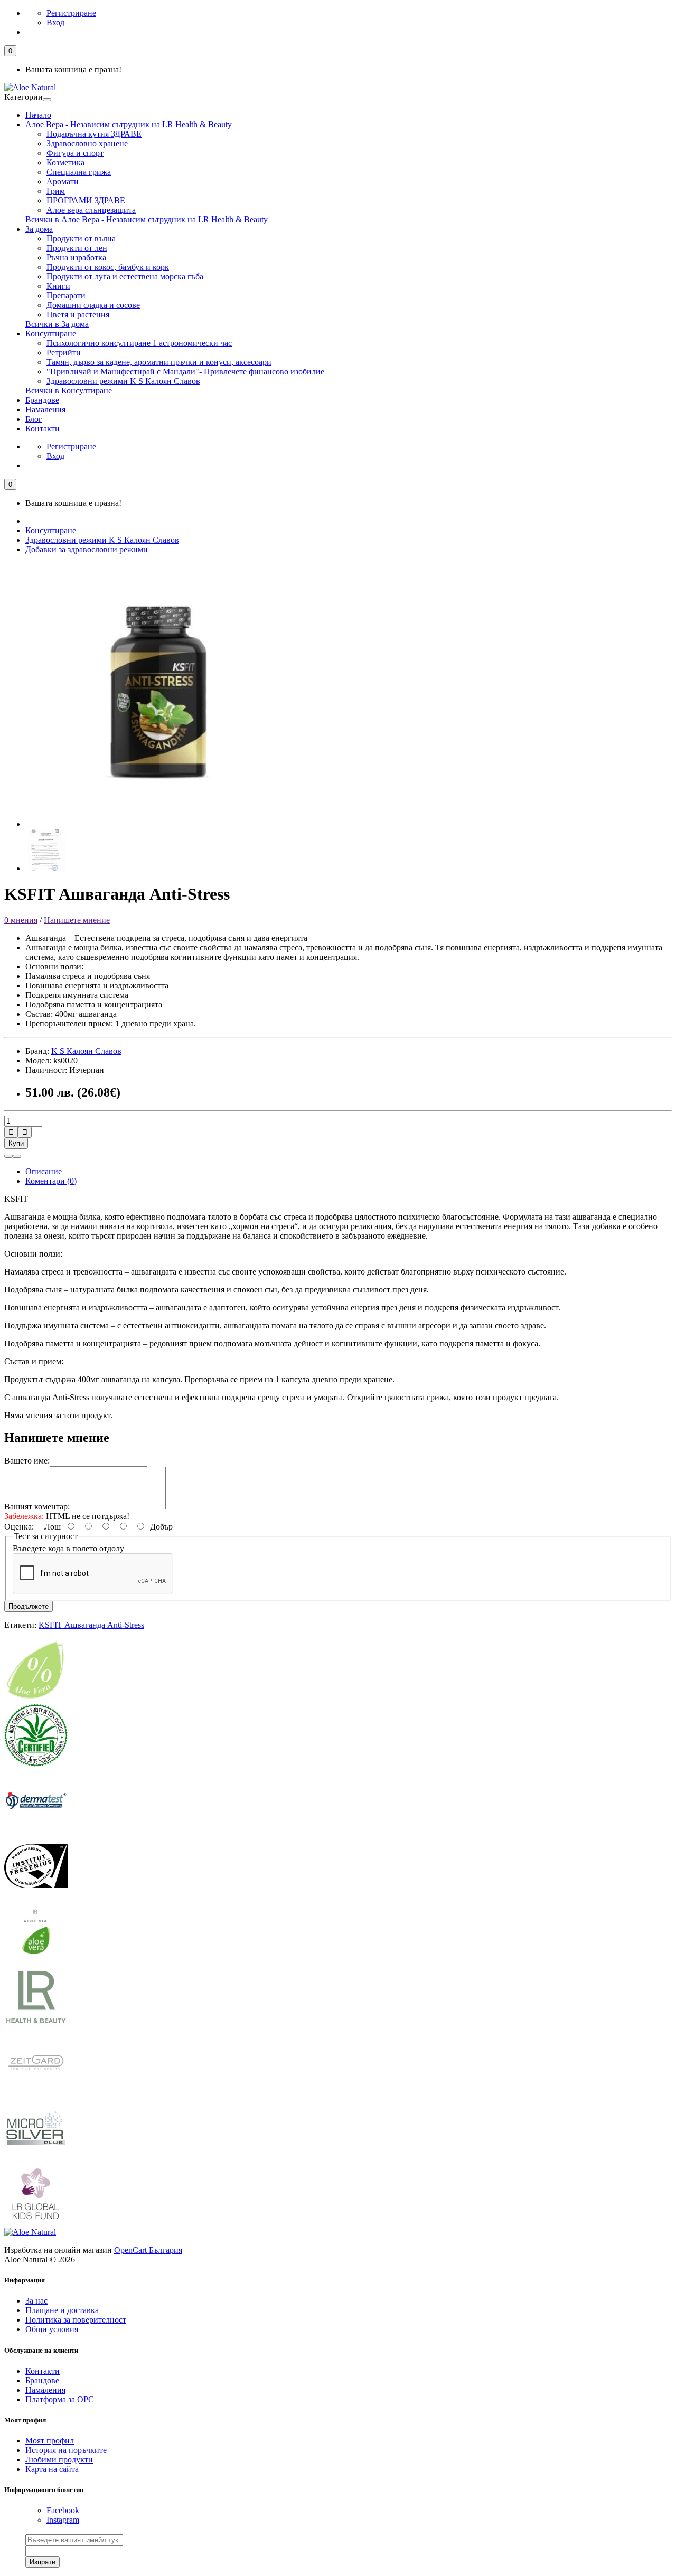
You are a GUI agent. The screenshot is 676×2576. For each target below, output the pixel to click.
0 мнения (21, 920)
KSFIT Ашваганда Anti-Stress (91, 1625)
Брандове (42, 400)
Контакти (43, 428)
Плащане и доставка (62, 2310)
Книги (58, 286)
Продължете (29, 1606)
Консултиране (51, 333)
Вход (55, 22)
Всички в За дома (57, 324)
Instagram (63, 2520)
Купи (16, 1143)
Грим (56, 191)
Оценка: (19, 1527)
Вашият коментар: (37, 1507)
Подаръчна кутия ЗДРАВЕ (94, 134)
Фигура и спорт (75, 153)
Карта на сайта (52, 2469)
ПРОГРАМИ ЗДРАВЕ (86, 200)
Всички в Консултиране (69, 390)
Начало (38, 115)
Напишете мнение (77, 920)
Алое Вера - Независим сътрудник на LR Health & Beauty (129, 124)
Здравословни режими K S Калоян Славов (123, 381)
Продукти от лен (77, 248)
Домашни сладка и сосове (93, 305)
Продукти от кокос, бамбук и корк (108, 267)
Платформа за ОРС (60, 2399)
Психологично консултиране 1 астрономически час (139, 343)
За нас (36, 2301)
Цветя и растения (78, 314)
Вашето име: (27, 1461)
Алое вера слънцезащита (91, 210)
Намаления (45, 409)
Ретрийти (64, 352)
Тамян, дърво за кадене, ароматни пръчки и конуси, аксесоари (159, 362)
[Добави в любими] (8, 1156)
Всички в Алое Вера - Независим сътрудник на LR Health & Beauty (147, 219)
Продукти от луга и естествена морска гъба (125, 276)
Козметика (65, 162)
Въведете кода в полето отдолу (68, 1548)
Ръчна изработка (76, 257)
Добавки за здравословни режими (87, 549)
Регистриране (71, 13)
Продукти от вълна (81, 238)
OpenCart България (148, 2250)
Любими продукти (59, 2460)
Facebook (63, 2510)
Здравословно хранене (87, 143)
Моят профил (50, 2441)
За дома (39, 229)
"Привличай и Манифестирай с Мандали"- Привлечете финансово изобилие (185, 371)
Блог (34, 419)
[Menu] (47, 100)
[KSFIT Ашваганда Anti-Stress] (157, 824)
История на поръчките (66, 2450)
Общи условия (52, 2329)
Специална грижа (79, 172)
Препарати (66, 295)
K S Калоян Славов (86, 1051)
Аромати (63, 181)
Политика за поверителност (76, 2320)
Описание (44, 1171)
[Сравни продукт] (17, 1156)
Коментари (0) (51, 1181)
